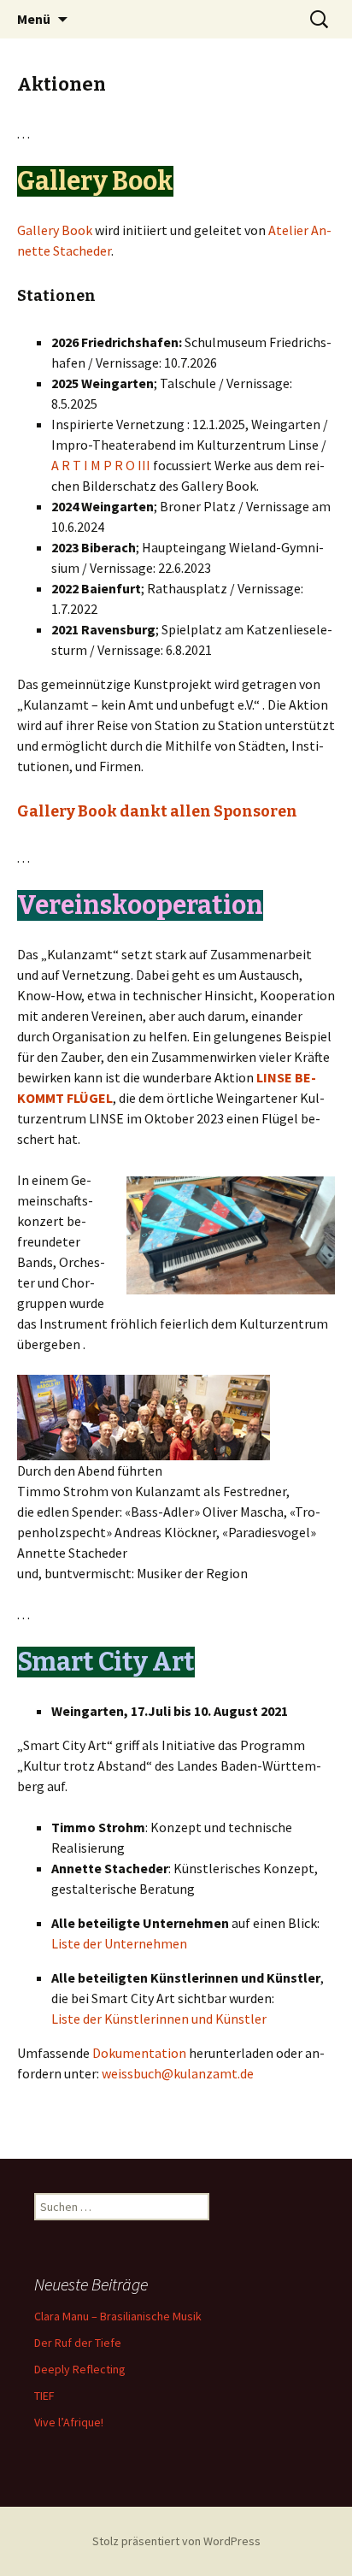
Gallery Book (55, 230)
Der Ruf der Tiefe (78, 2343)
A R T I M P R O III (101, 465)
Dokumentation (139, 2053)
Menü (34, 19)
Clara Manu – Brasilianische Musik (118, 2316)
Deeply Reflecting (80, 2369)
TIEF (44, 2396)
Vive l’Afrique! (69, 2422)
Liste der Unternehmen (119, 1943)
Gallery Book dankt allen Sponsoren (157, 811)
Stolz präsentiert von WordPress (176, 2541)
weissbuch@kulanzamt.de (178, 2073)
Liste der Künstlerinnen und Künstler (159, 2019)
